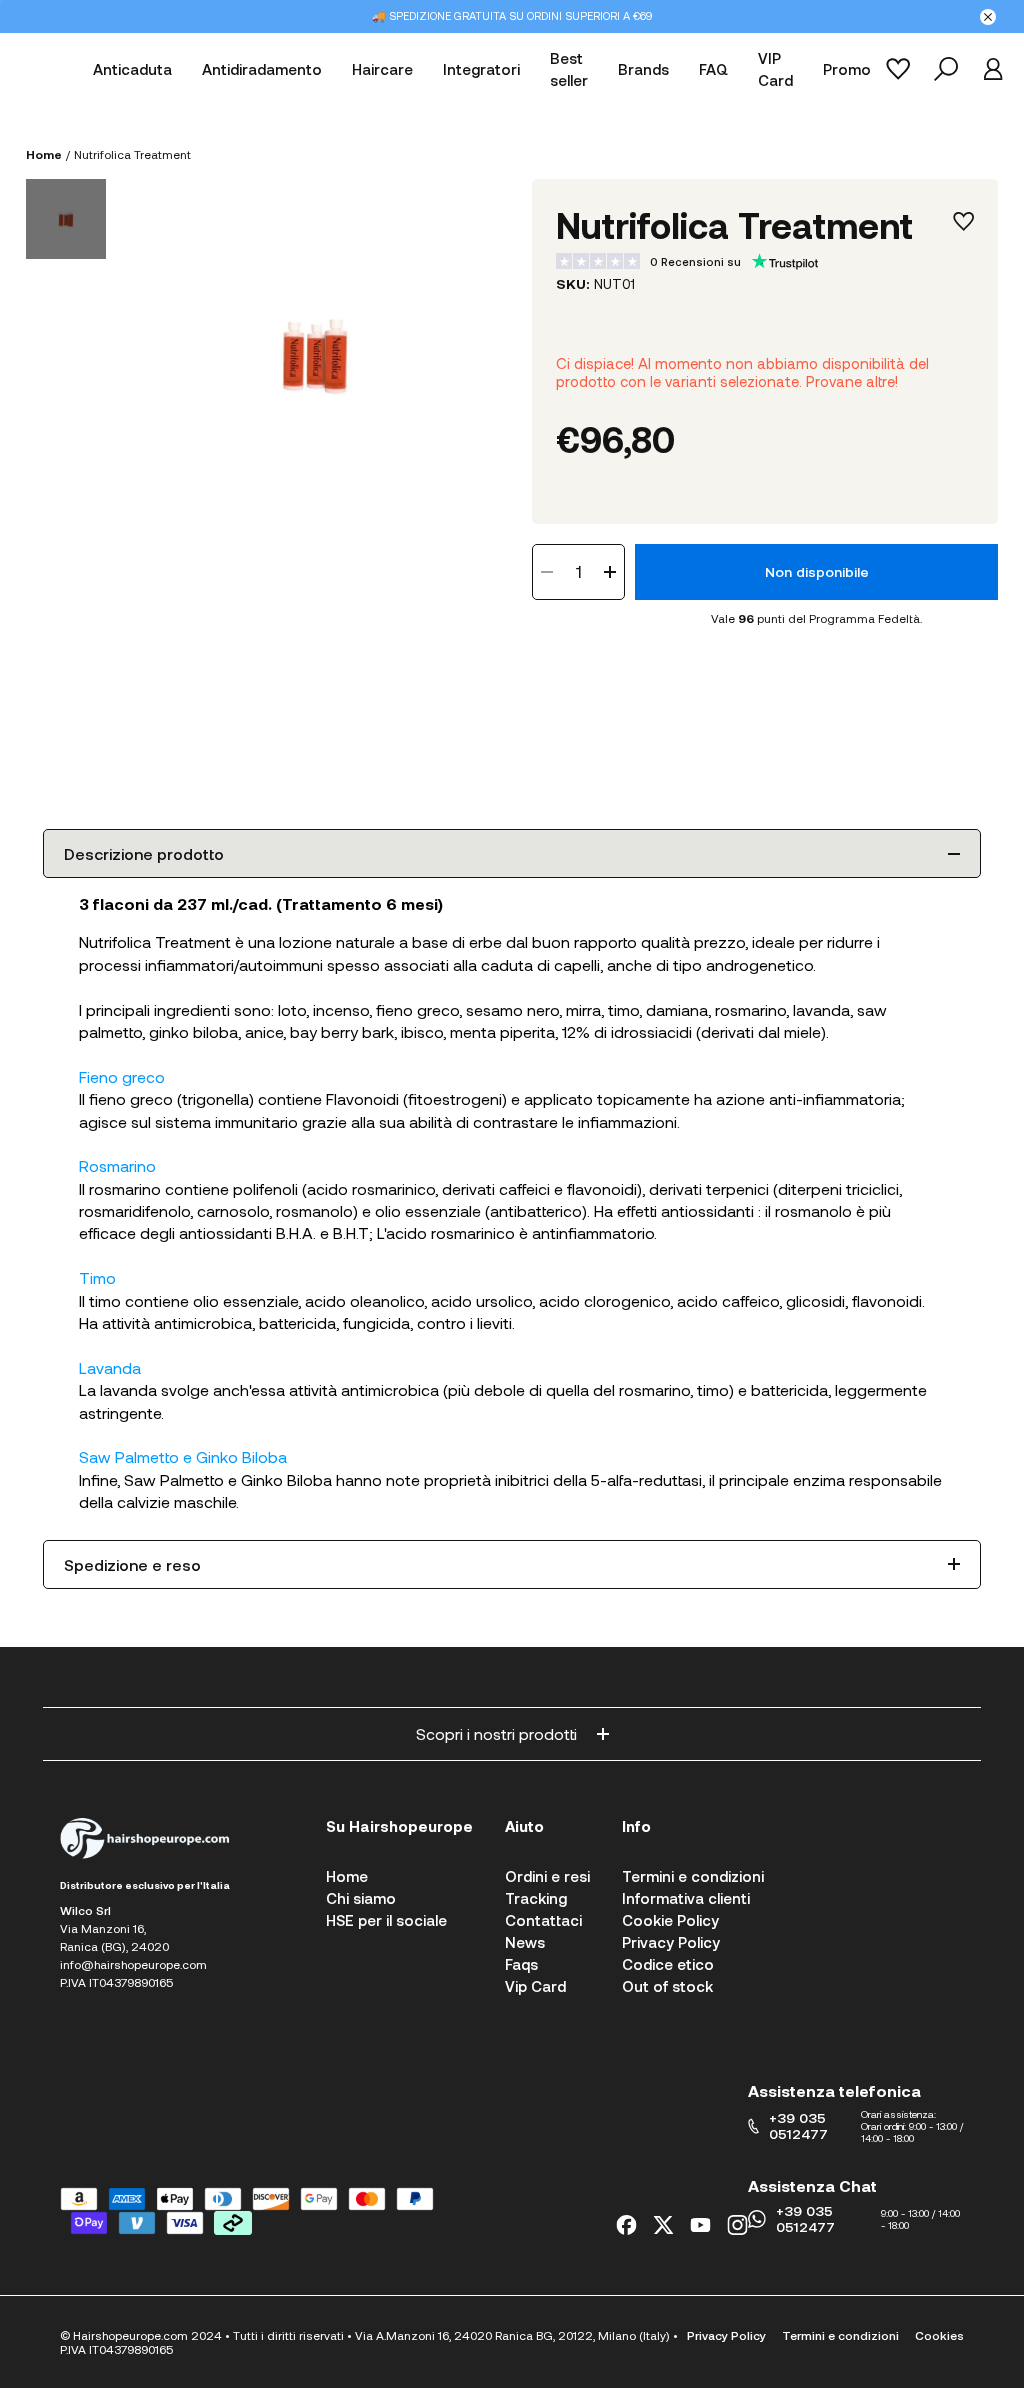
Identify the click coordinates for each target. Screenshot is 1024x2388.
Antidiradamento (262, 69)
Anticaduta (132, 69)
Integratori (481, 69)
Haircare (382, 69)
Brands (643, 69)
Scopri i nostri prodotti (496, 1733)
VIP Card (775, 69)
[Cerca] (946, 69)
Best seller (569, 69)
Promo (847, 69)
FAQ (713, 69)
